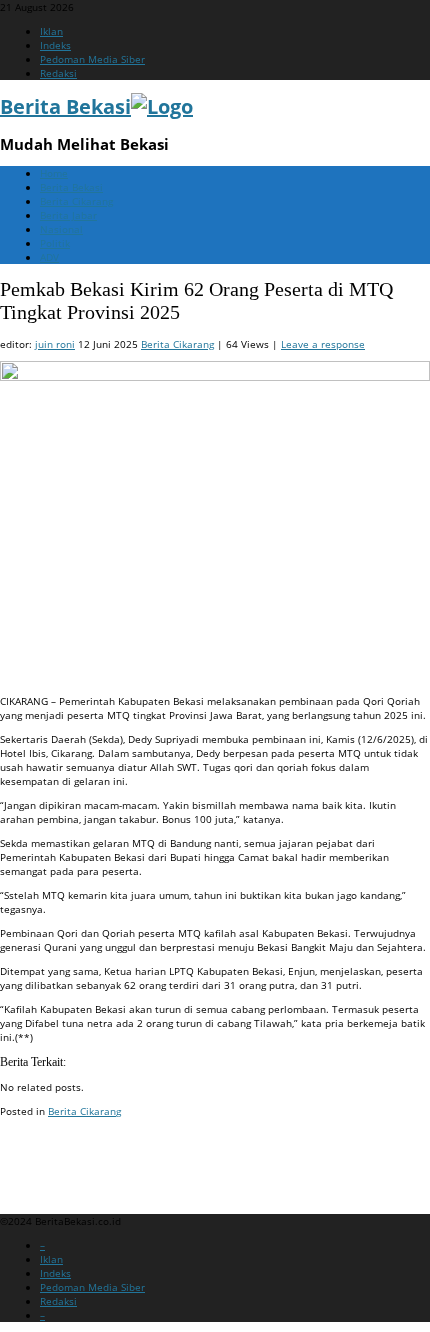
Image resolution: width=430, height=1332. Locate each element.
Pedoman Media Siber (92, 59)
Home (54, 173)
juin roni (55, 344)
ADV (49, 257)
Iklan (51, 31)
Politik (55, 243)
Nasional (61, 229)
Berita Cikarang (76, 201)
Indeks (55, 45)
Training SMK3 (34, 1173)
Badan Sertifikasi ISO (49, 1149)
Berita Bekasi (71, 187)
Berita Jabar (68, 215)
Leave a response (323, 344)
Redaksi (58, 73)
